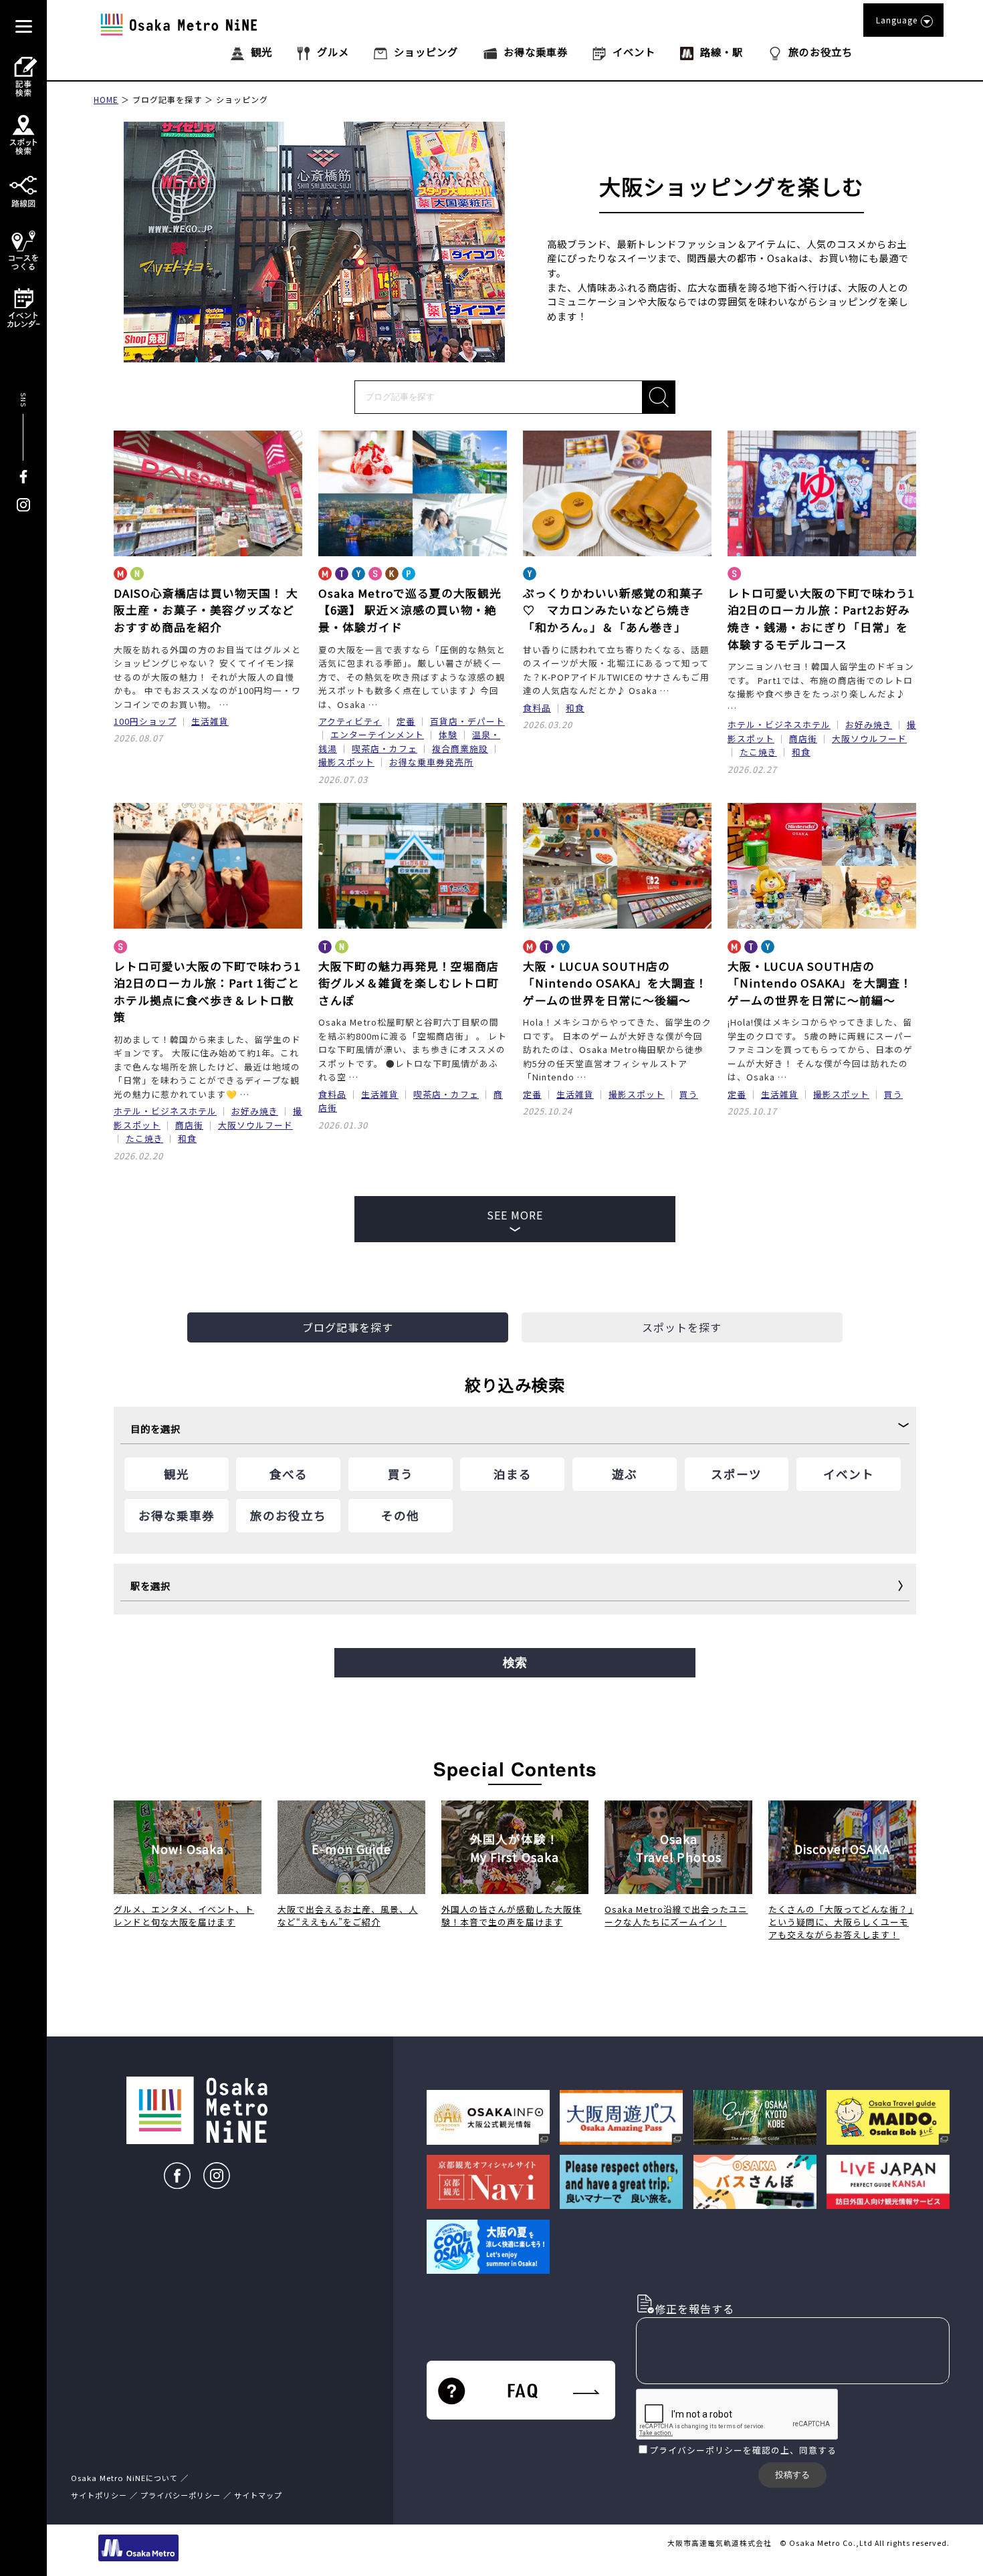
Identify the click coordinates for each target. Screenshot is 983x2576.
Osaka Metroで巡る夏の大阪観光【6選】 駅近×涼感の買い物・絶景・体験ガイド (410, 610)
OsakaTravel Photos (679, 1848)
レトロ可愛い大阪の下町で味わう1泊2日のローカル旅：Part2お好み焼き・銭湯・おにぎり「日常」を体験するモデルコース (821, 619)
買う (689, 1094)
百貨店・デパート (467, 721)
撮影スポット (346, 762)
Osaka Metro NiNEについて (124, 2478)
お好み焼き (869, 724)
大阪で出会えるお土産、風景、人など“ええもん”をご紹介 (348, 1915)
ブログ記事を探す (167, 99)
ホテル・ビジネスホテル (779, 724)
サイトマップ (258, 2495)
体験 (448, 734)
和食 (575, 708)
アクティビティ (350, 721)
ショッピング (242, 99)
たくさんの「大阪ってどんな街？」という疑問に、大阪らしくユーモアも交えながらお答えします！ (841, 1922)
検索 (515, 1663)
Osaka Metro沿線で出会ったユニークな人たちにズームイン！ (676, 1915)
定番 (406, 721)
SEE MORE (515, 1215)
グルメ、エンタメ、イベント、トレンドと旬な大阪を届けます (184, 1915)
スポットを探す (682, 1327)
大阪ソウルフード (869, 738)
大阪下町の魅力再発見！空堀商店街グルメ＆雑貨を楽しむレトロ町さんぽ (409, 983)
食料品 (537, 708)
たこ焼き (758, 752)
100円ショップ (145, 721)
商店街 (803, 738)
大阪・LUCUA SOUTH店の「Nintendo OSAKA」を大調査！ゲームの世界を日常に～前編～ (820, 983)
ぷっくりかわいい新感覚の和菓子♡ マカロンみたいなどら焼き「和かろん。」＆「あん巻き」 (613, 610)
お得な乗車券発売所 (431, 762)
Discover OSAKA (842, 1849)
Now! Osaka (188, 1849)
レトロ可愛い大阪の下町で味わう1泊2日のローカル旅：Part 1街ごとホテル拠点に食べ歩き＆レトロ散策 (207, 992)
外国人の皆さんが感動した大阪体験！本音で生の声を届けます (512, 1915)
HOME (106, 99)
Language (897, 20)
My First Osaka (515, 1848)
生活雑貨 (210, 721)
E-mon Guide (351, 1849)
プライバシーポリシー (696, 2450)
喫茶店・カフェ (385, 748)
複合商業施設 (460, 748)
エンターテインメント (377, 734)
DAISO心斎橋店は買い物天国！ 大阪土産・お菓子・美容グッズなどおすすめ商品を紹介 (206, 610)
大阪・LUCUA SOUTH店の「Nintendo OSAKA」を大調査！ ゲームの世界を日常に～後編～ (615, 983)
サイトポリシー (99, 2495)
